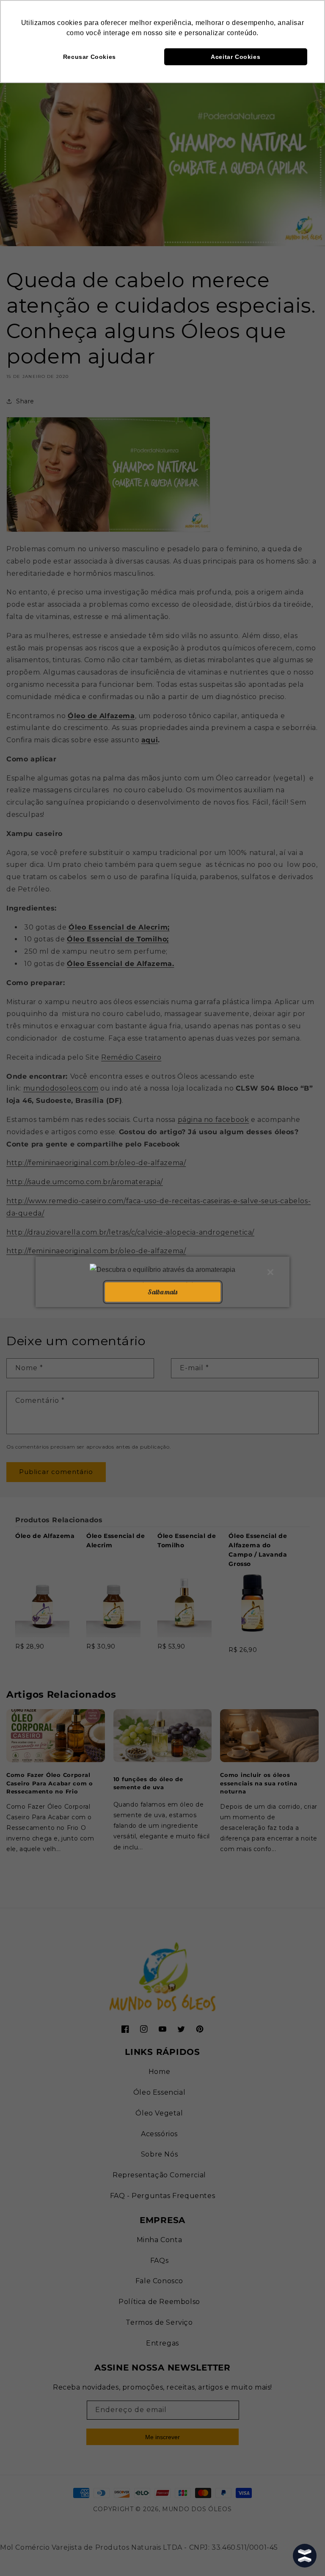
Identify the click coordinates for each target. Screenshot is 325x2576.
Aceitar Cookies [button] (235, 57)
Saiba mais (162, 1292)
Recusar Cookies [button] (90, 57)
